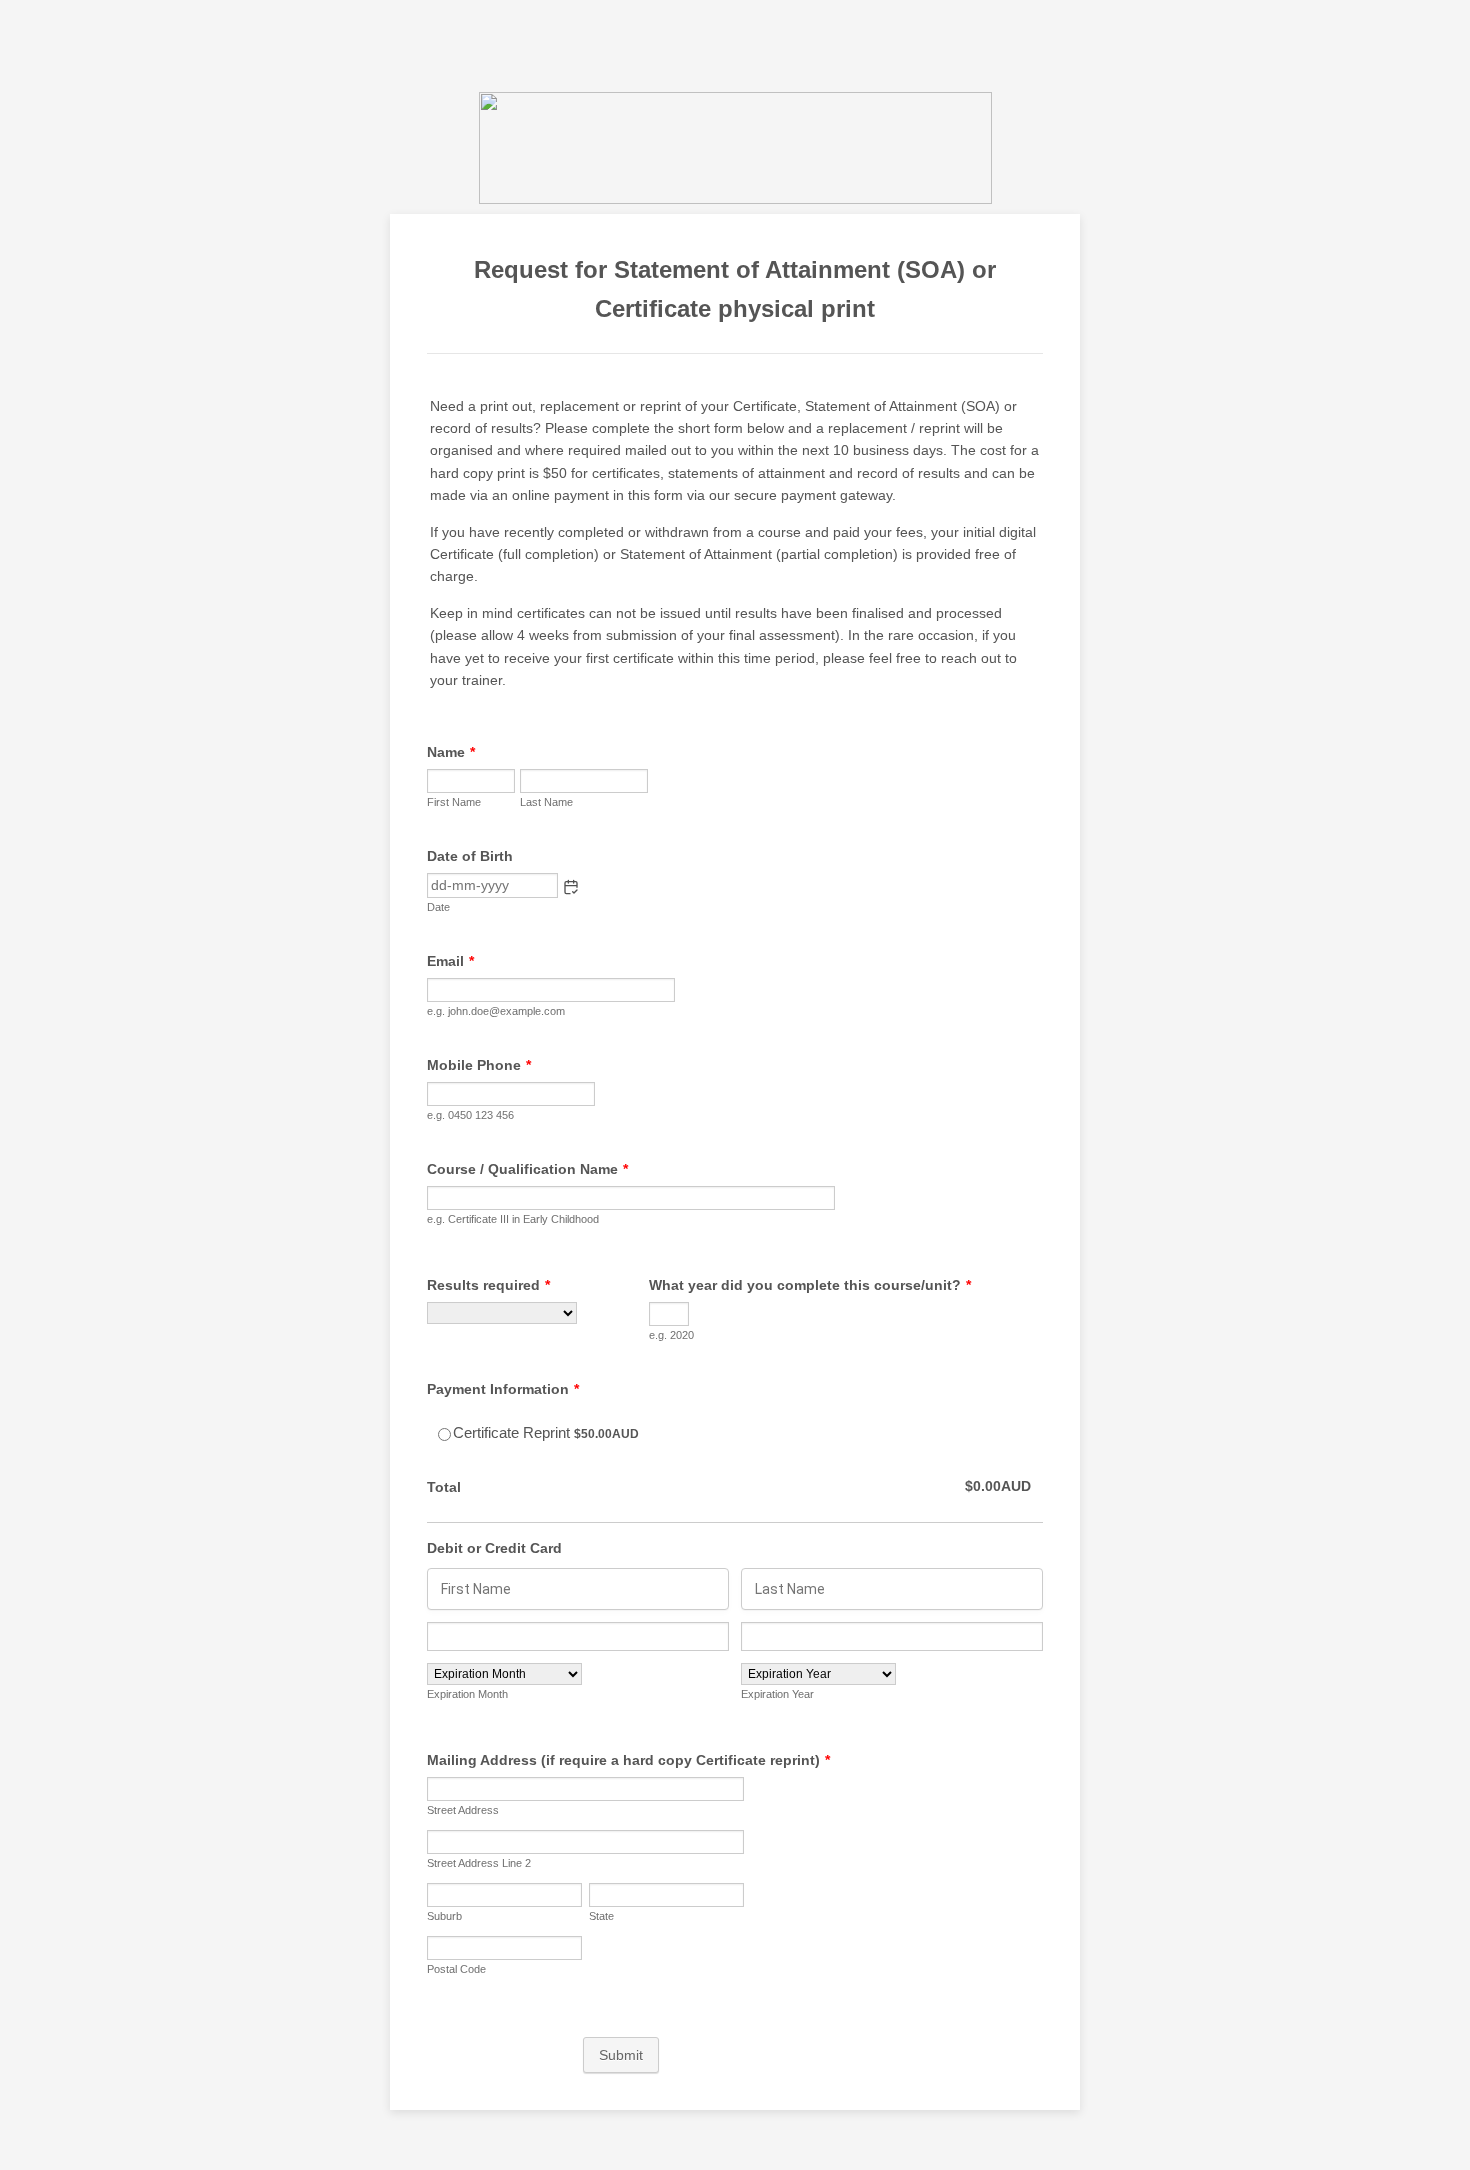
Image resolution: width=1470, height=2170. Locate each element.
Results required (488, 1285)
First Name (454, 802)
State (601, 1916)
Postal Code (456, 1969)
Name (451, 752)
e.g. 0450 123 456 (470, 1115)
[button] (571, 887)
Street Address (463, 1810)
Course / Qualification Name (527, 1169)
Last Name (546, 802)
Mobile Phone (479, 1065)
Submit (621, 2055)
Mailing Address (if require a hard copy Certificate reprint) (628, 1760)
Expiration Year (777, 1694)
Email (450, 961)
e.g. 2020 (671, 1335)
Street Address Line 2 (479, 1863)
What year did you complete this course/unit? (810, 1285)
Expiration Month (467, 1694)
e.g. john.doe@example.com (496, 1011)
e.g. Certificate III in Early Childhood (513, 1219)
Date (438, 907)
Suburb (444, 1916)
